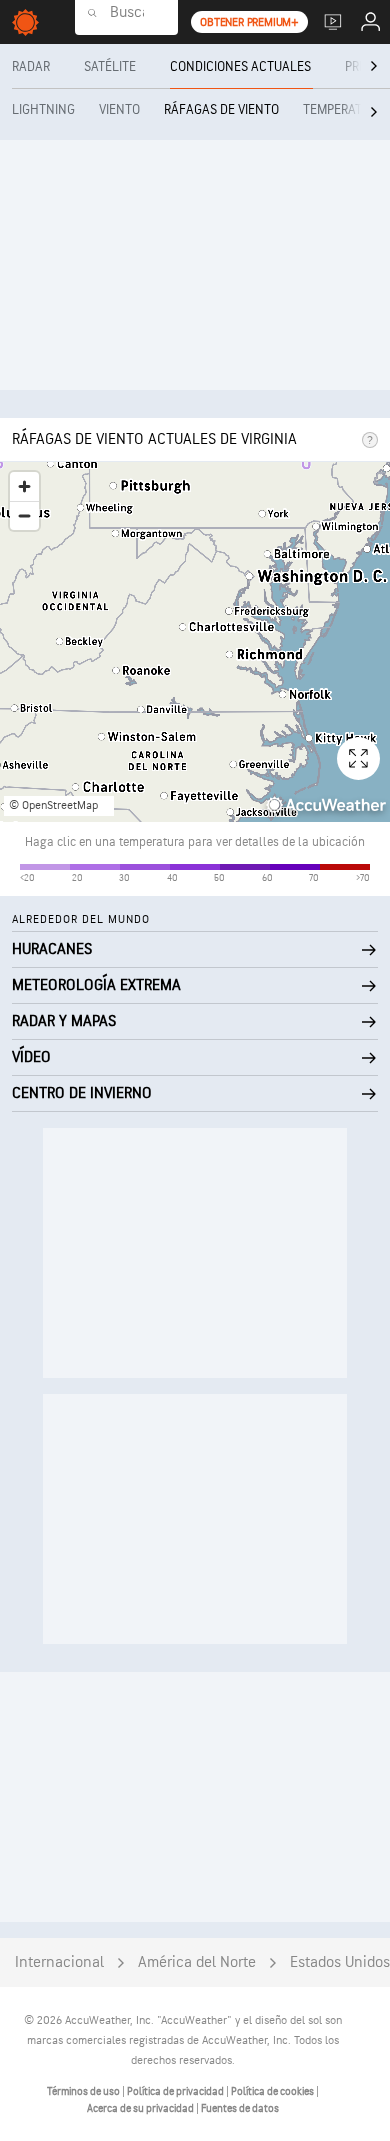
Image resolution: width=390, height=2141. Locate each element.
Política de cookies (273, 2091)
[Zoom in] (24, 486)
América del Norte (197, 1962)
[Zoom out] (24, 515)
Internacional (59, 1962)
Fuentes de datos (240, 2108)
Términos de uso (84, 2091)
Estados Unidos (340, 1962)
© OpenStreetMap (53, 805)
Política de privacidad (176, 2091)
